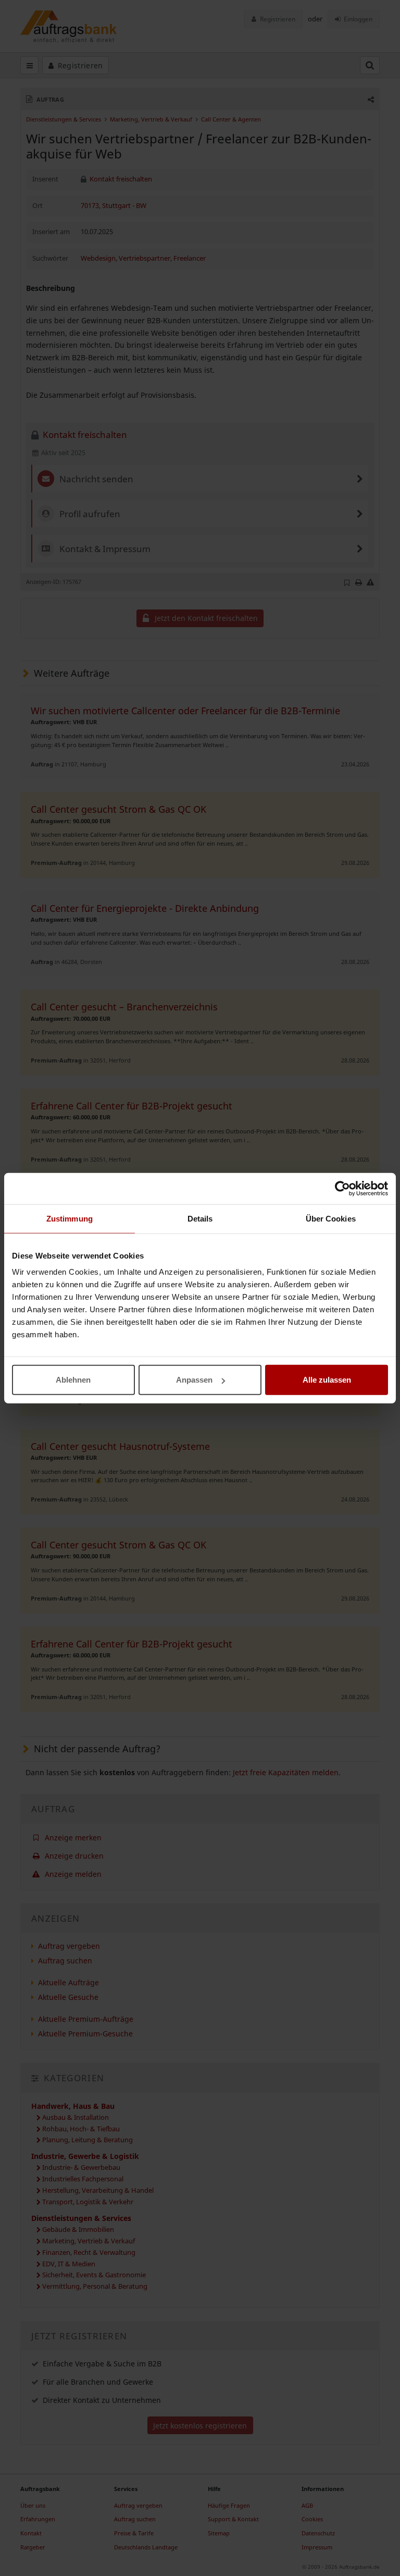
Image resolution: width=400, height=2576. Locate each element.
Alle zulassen (327, 1380)
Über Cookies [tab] (331, 1218)
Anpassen (194, 1380)
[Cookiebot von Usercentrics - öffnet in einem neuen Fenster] (342, 1188)
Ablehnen (73, 1380)
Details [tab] (200, 1218)
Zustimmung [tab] (70, 1218)
